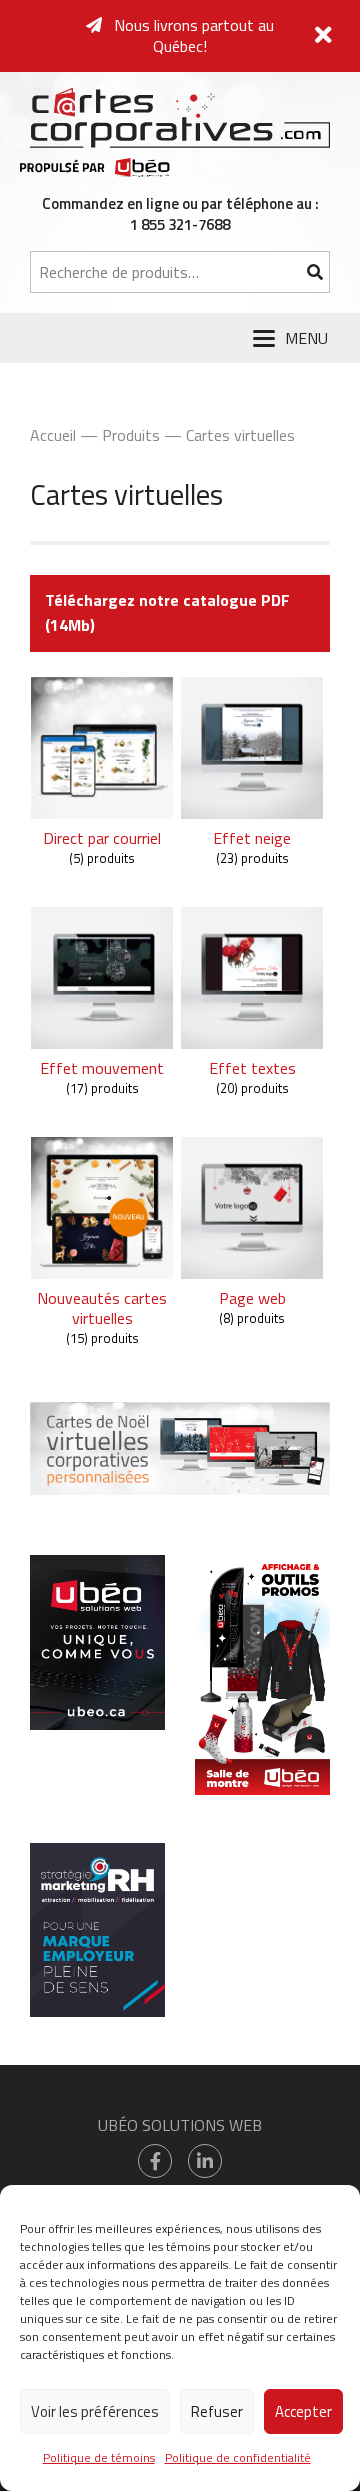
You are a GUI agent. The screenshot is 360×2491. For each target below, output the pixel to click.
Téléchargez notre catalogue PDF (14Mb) (167, 613)
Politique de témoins (99, 2457)
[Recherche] (314, 272)
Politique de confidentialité (238, 2457)
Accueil (53, 435)
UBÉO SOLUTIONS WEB (180, 2125)
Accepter (303, 2411)
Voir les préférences (95, 2411)
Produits (131, 435)
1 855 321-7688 (180, 224)
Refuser (217, 2411)
